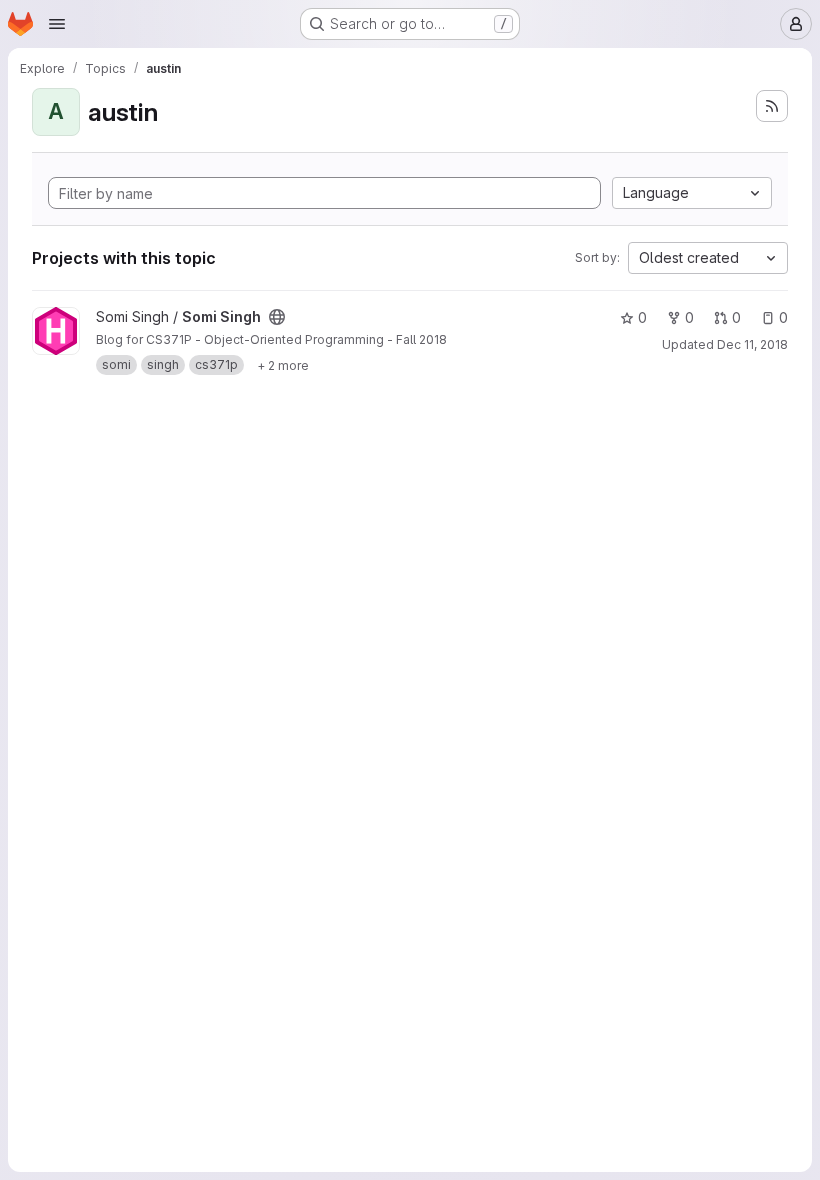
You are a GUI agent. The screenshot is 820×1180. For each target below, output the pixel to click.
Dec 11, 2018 (752, 344)
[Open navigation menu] (57, 24)
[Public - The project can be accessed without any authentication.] (277, 317)
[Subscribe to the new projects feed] (772, 106)
